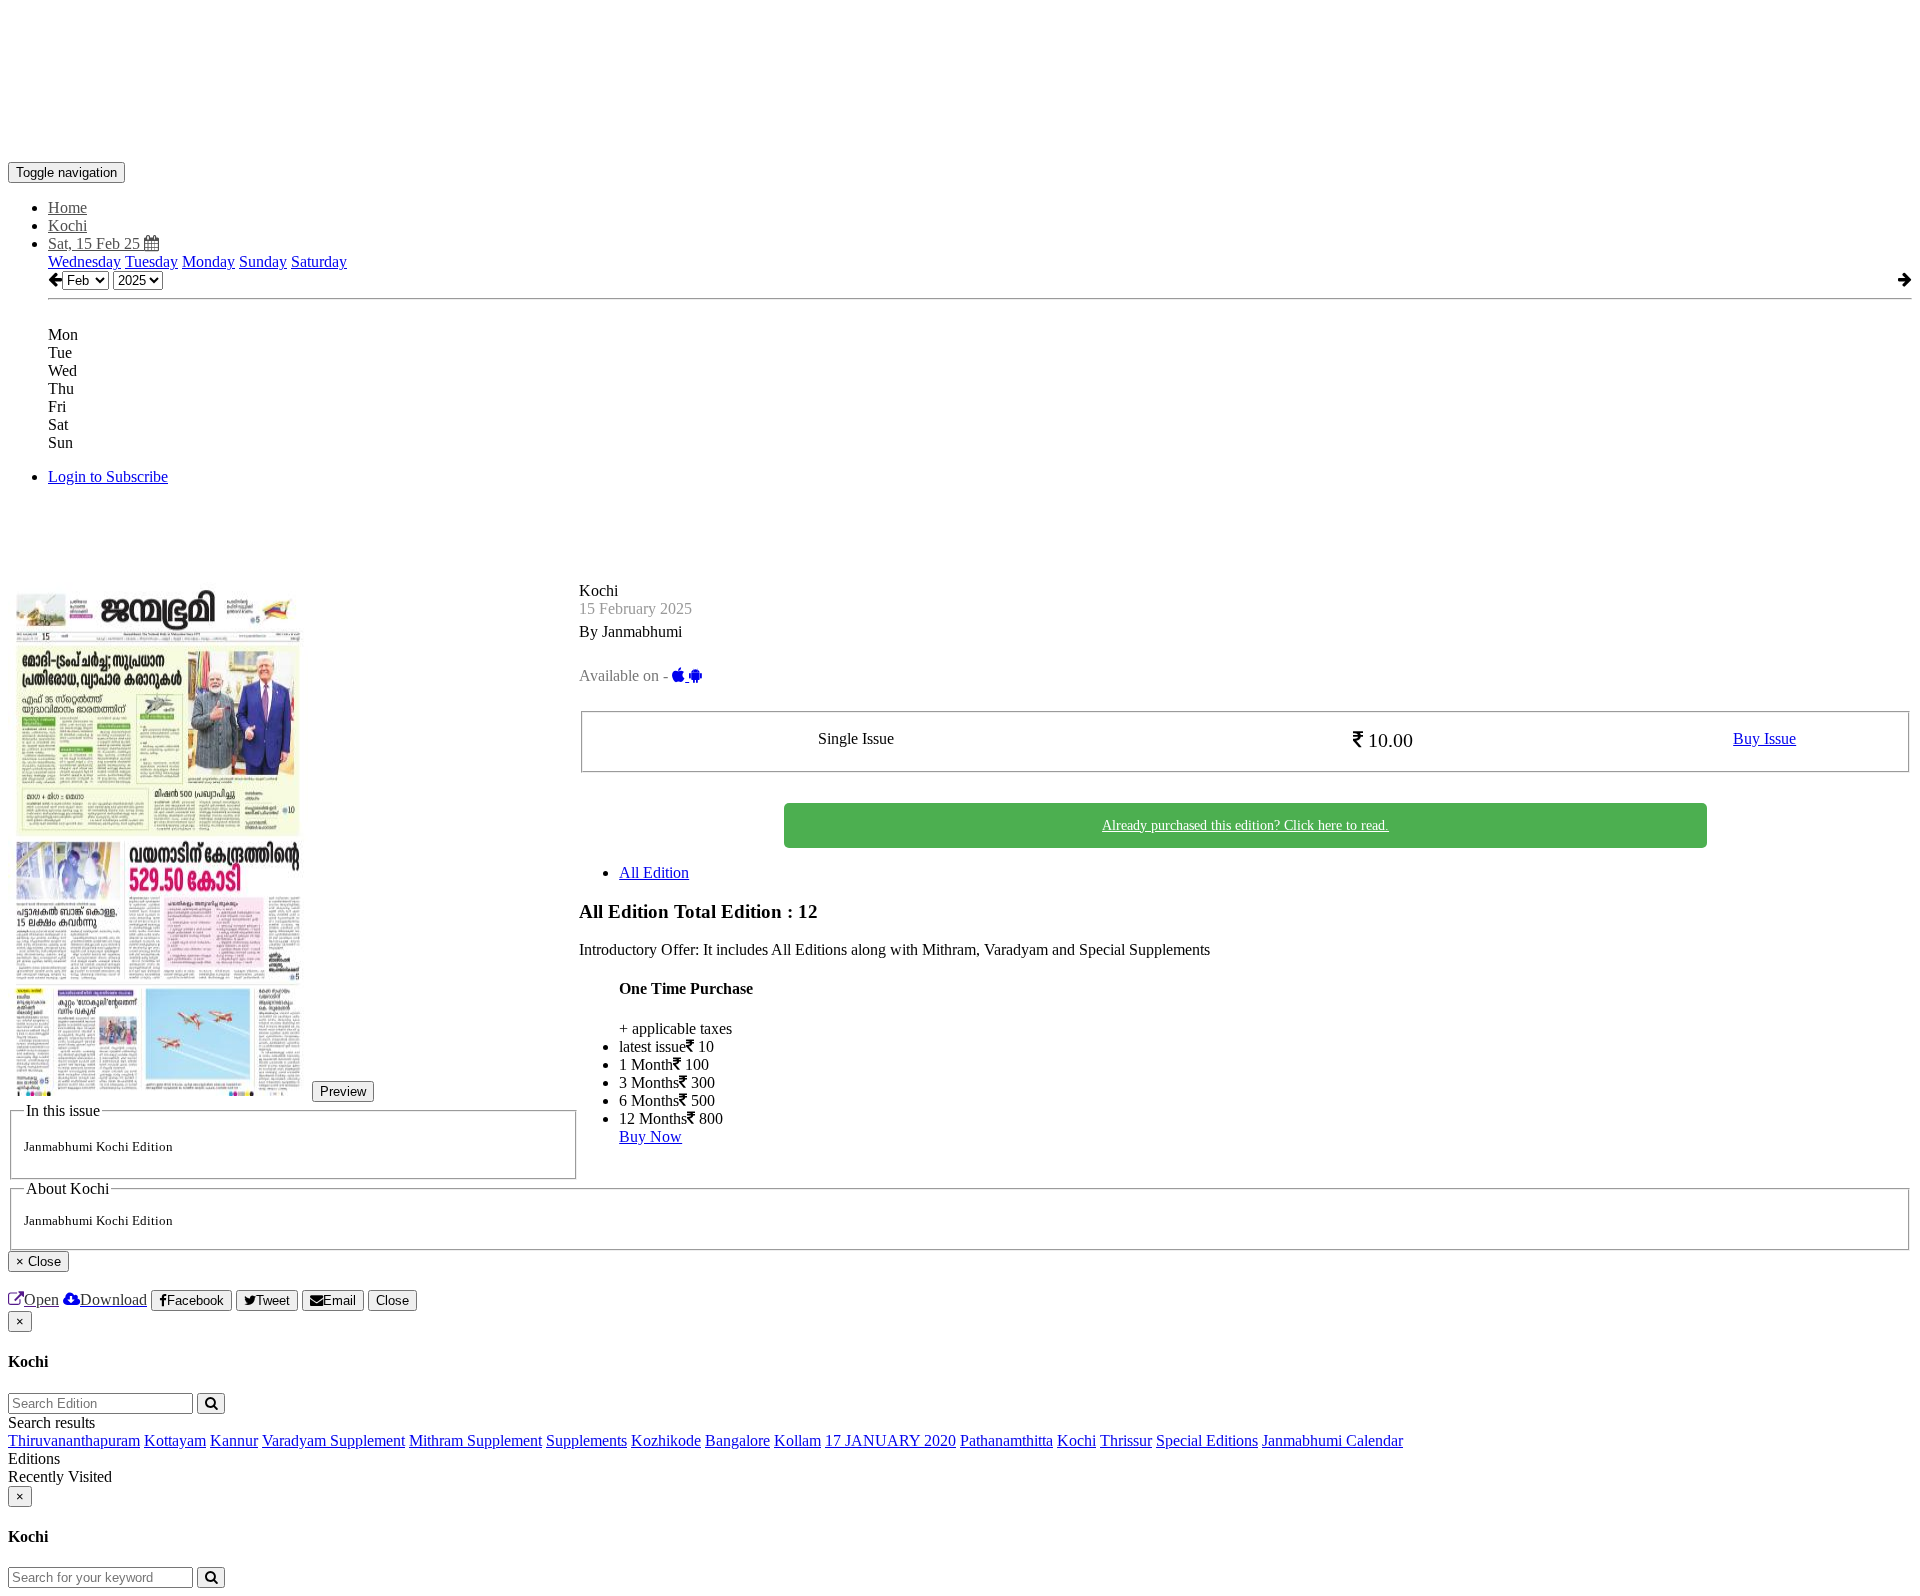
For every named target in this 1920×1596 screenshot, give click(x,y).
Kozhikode (666, 1440)
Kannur (234, 1440)
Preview (343, 1091)
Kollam (797, 1440)
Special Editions (1207, 1440)
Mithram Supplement (475, 1440)
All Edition (654, 872)
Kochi (1076, 1440)
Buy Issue (1764, 738)
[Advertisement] (372, 53)
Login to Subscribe (108, 476)
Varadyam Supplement (333, 1440)
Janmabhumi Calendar (1332, 1440)
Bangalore (737, 1440)
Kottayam (175, 1440)
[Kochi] (960, 132)
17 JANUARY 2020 (890, 1440)
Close (392, 1300)
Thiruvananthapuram (74, 1440)
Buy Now (650, 1136)
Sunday (263, 261)
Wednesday (84, 261)
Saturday (319, 261)
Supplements (586, 1440)
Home (67, 207)
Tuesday (151, 261)
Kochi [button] (67, 225)
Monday (208, 261)
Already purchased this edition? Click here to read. (1245, 825)
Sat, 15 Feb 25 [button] (96, 243)
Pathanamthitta (1006, 1440)
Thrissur (1126, 1440)
